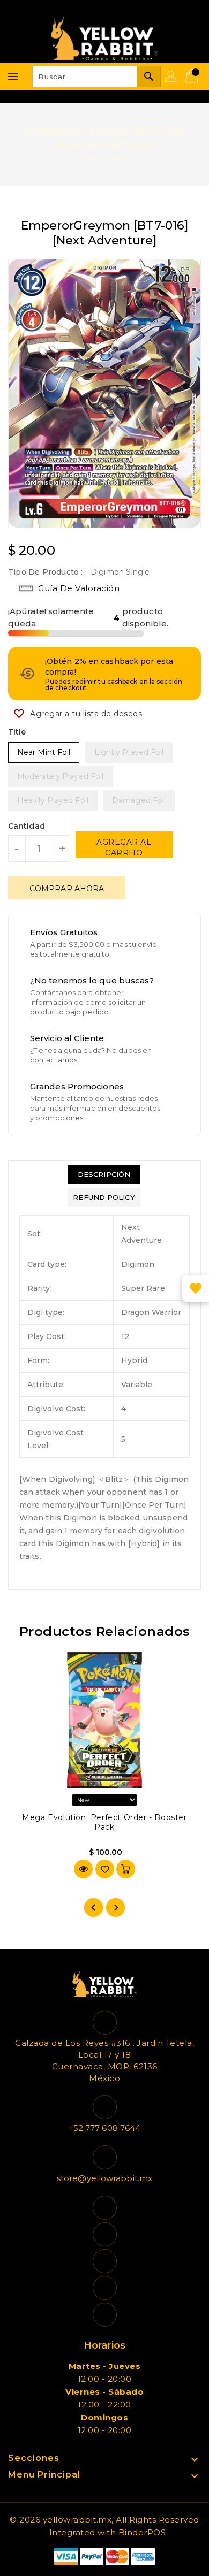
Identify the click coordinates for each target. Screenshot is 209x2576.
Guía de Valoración (79, 588)
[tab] (104, 1174)
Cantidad (27, 826)
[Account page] (171, 77)
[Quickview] (83, 1869)
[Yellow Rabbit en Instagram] (104, 2261)
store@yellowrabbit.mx (104, 2178)
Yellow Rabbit (104, 158)
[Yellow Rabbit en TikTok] (104, 2315)
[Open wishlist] (196, 1288)
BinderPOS (142, 2532)
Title (17, 732)
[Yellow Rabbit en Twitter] (104, 2234)
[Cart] (193, 77)
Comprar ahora (67, 889)
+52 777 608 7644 (105, 2128)
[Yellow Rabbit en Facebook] (104, 2208)
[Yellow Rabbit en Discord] (104, 2288)
